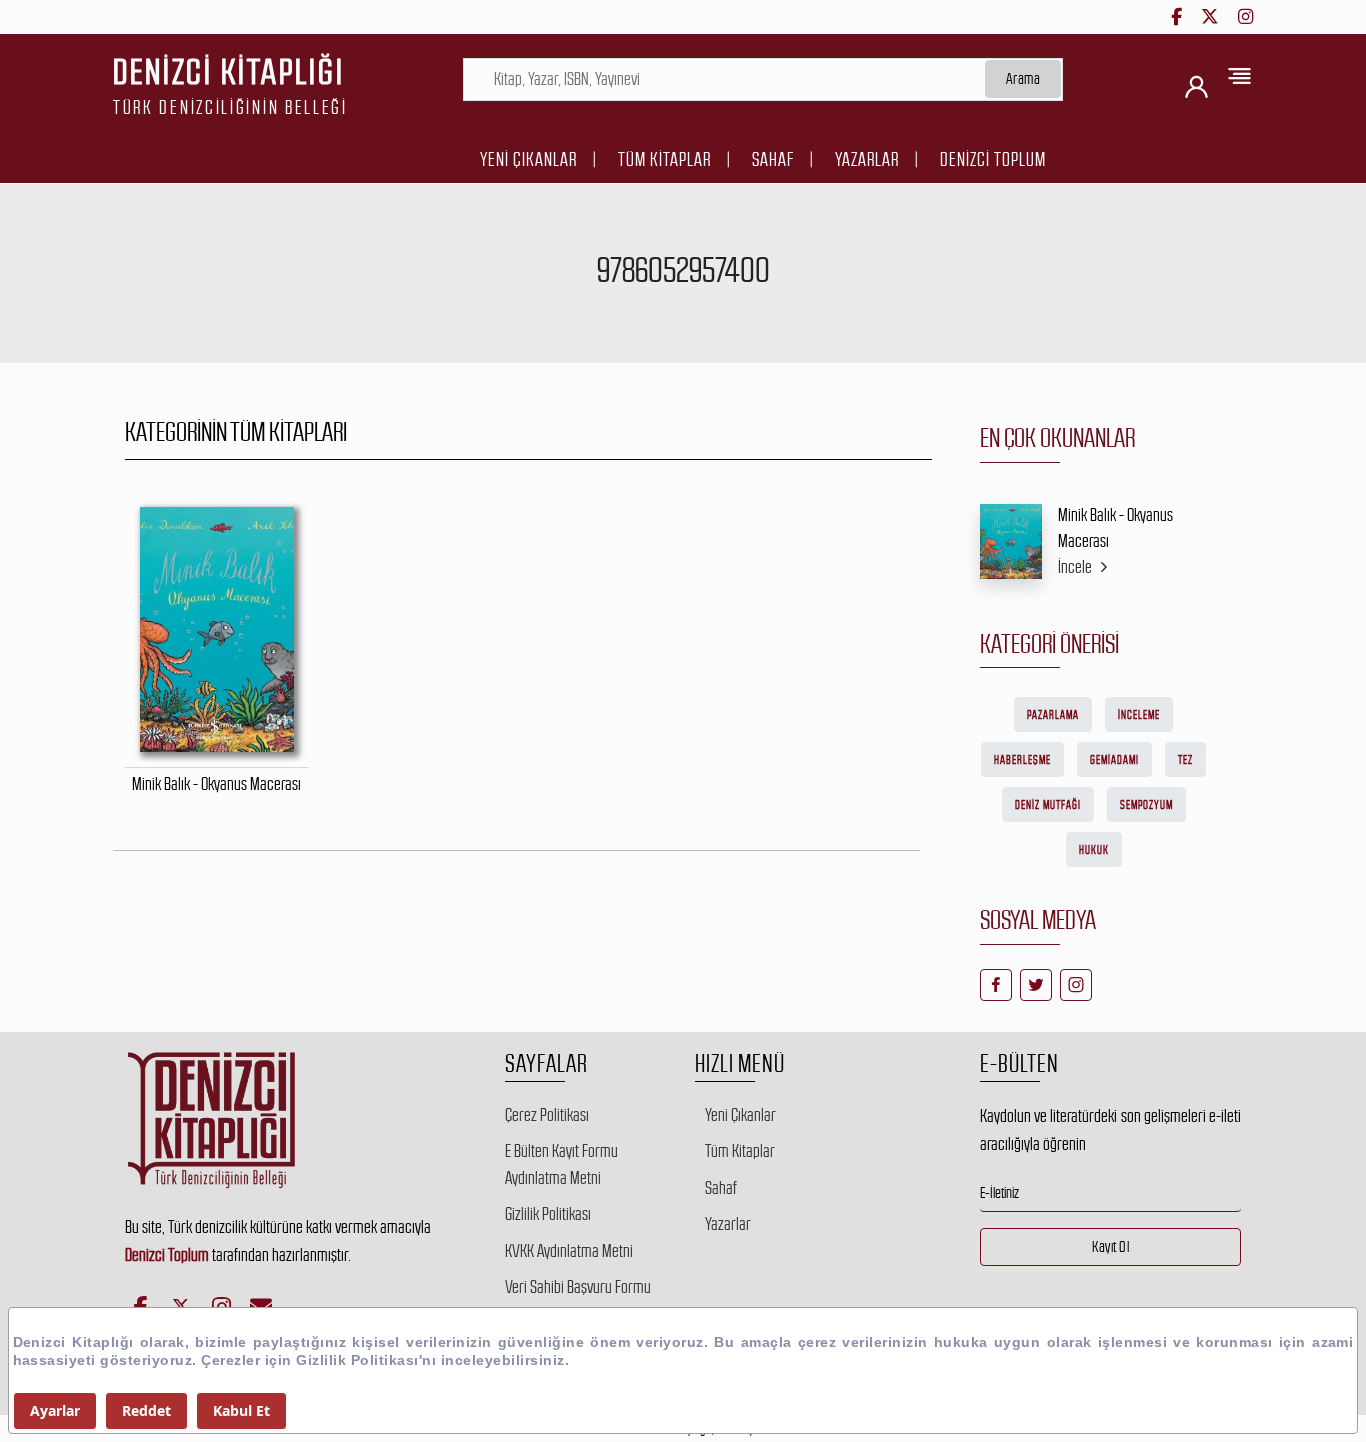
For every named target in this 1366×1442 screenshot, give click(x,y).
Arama (1023, 78)
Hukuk (1094, 850)
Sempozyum (1146, 805)
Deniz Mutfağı (1048, 805)
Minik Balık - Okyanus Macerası (1115, 528)
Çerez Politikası (547, 1115)
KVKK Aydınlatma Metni (569, 1251)
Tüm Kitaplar (664, 159)
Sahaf (773, 159)
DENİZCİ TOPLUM (993, 159)
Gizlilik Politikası (548, 1214)
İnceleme (1139, 715)
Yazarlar (867, 159)
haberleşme (1022, 760)
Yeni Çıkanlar (528, 159)
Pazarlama (1053, 715)
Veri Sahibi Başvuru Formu (578, 1287)
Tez (1185, 760)
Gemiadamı (1114, 760)
